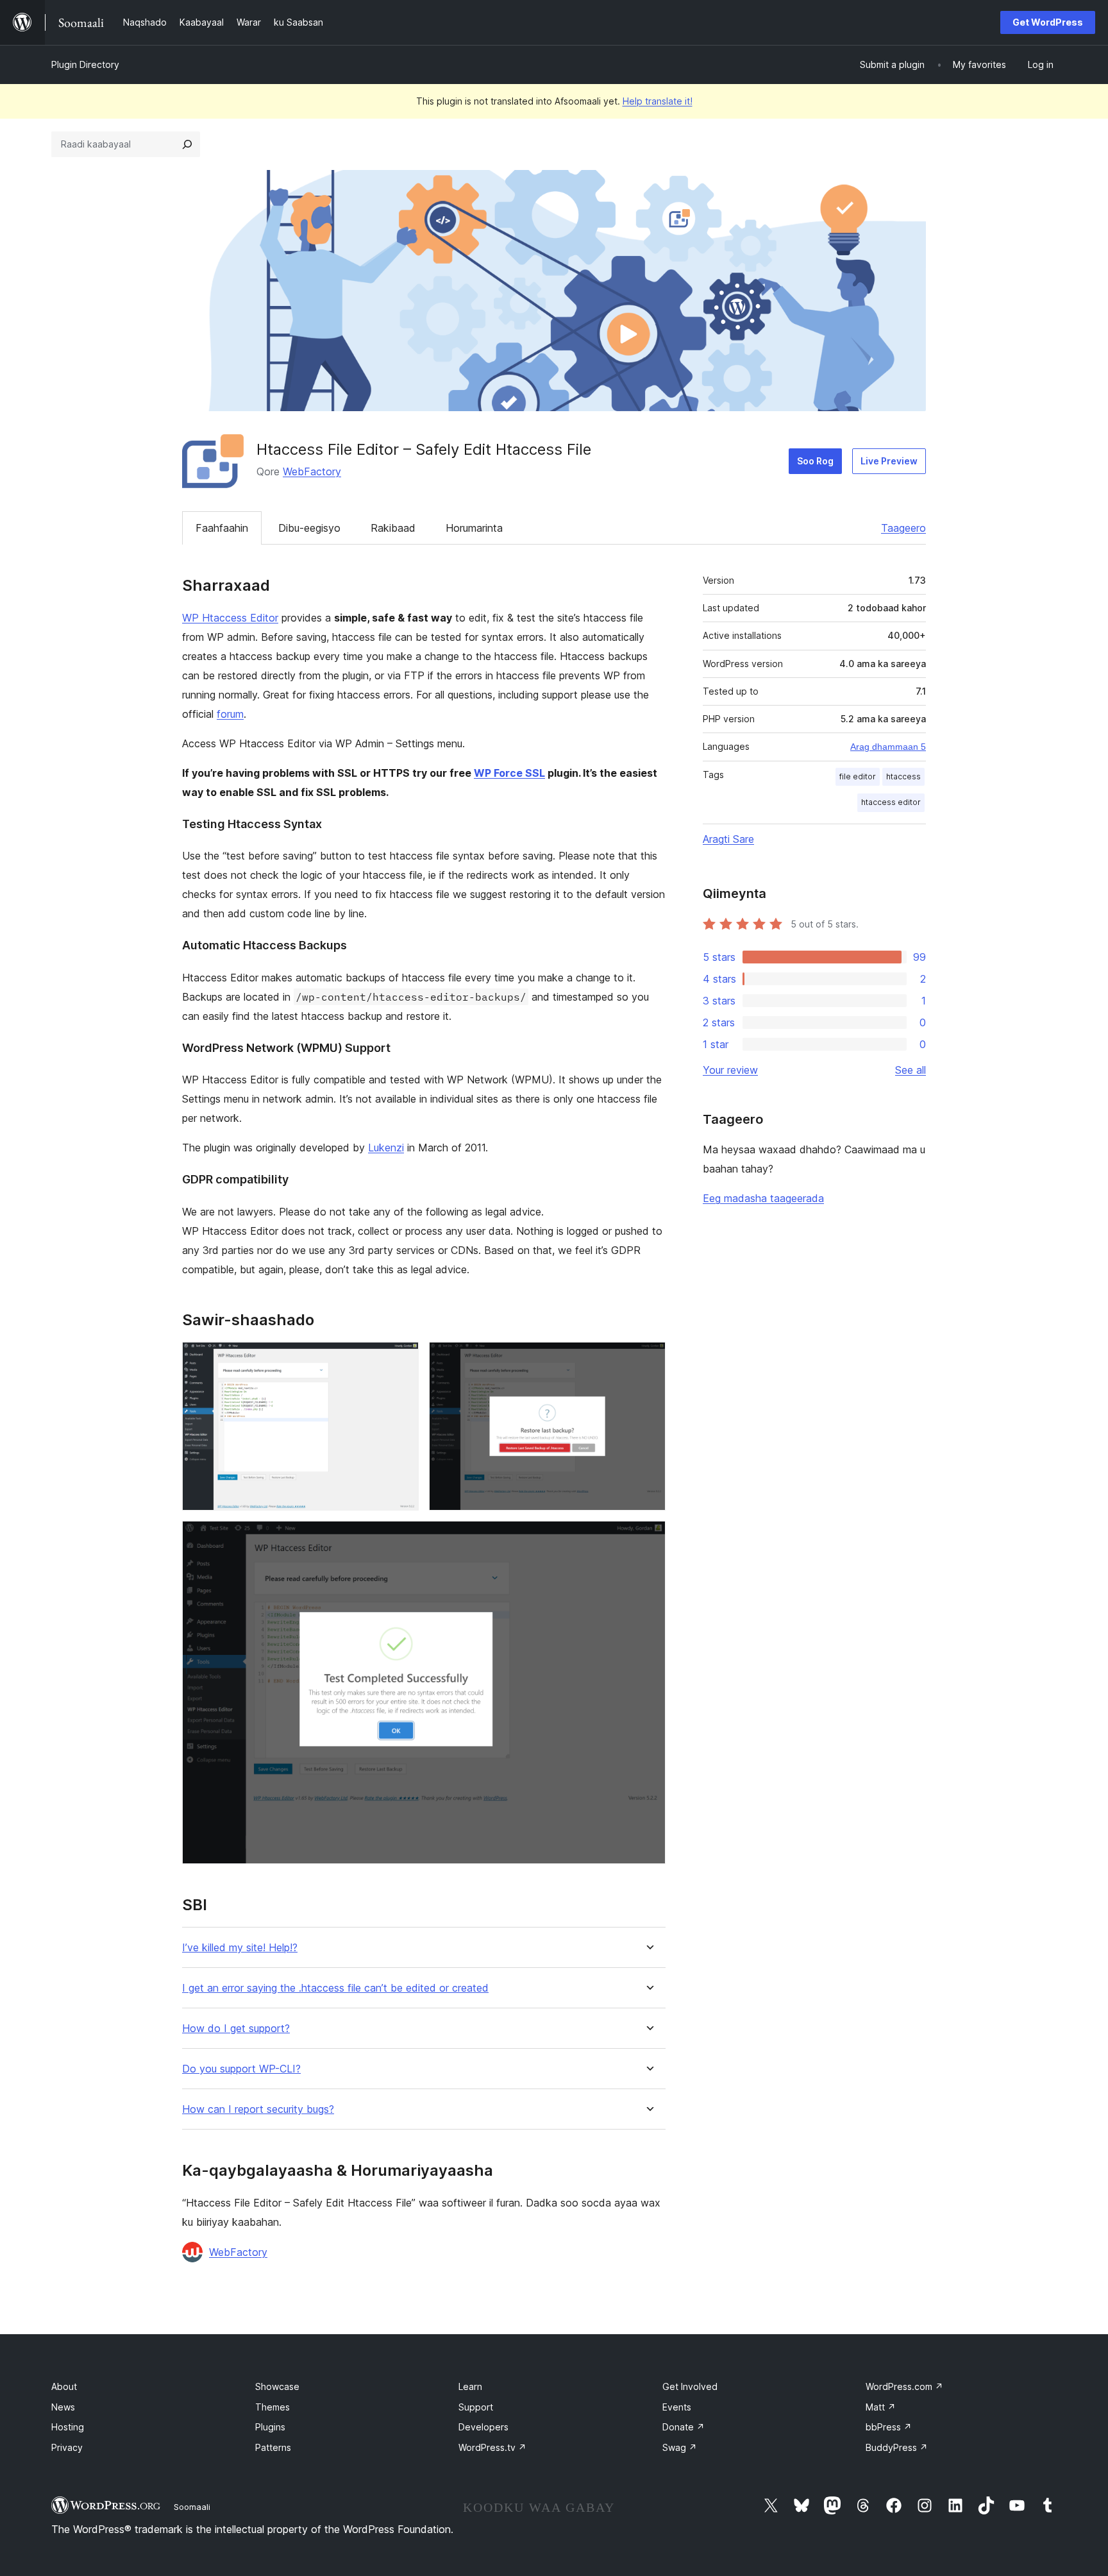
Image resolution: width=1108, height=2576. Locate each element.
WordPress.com (904, 2386)
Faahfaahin (222, 528)
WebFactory (312, 471)
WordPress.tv (492, 2447)
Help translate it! (658, 101)
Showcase (277, 2386)
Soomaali (192, 2507)
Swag (680, 2447)
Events (677, 2407)
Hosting (68, 2427)
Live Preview (889, 461)
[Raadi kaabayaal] (187, 144)
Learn (470, 2386)
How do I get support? (236, 2029)
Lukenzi (386, 1148)
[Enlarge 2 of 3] (648, 1359)
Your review (730, 1070)
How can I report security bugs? (258, 2109)
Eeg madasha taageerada (763, 1198)
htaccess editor (891, 802)
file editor (858, 776)
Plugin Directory (85, 64)
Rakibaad (393, 528)
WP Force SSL (509, 773)
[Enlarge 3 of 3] (648, 1538)
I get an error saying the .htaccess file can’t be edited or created (335, 1988)
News (63, 2407)
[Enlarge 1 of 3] (401, 1359)
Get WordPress (1048, 22)
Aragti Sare (728, 839)
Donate (684, 2427)
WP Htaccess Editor (230, 618)
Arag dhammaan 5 (888, 747)
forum (230, 714)
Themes (273, 2407)
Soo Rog (815, 461)
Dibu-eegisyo (309, 528)
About (64, 2386)
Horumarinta (474, 528)
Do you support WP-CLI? (241, 2069)
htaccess (903, 776)
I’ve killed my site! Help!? (240, 1948)
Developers (483, 2427)
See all (911, 1070)
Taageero (903, 528)
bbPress (889, 2427)
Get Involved (690, 2386)
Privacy (67, 2447)
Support (476, 2407)
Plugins (270, 2427)
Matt (881, 2407)
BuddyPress (897, 2447)
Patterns (273, 2447)
